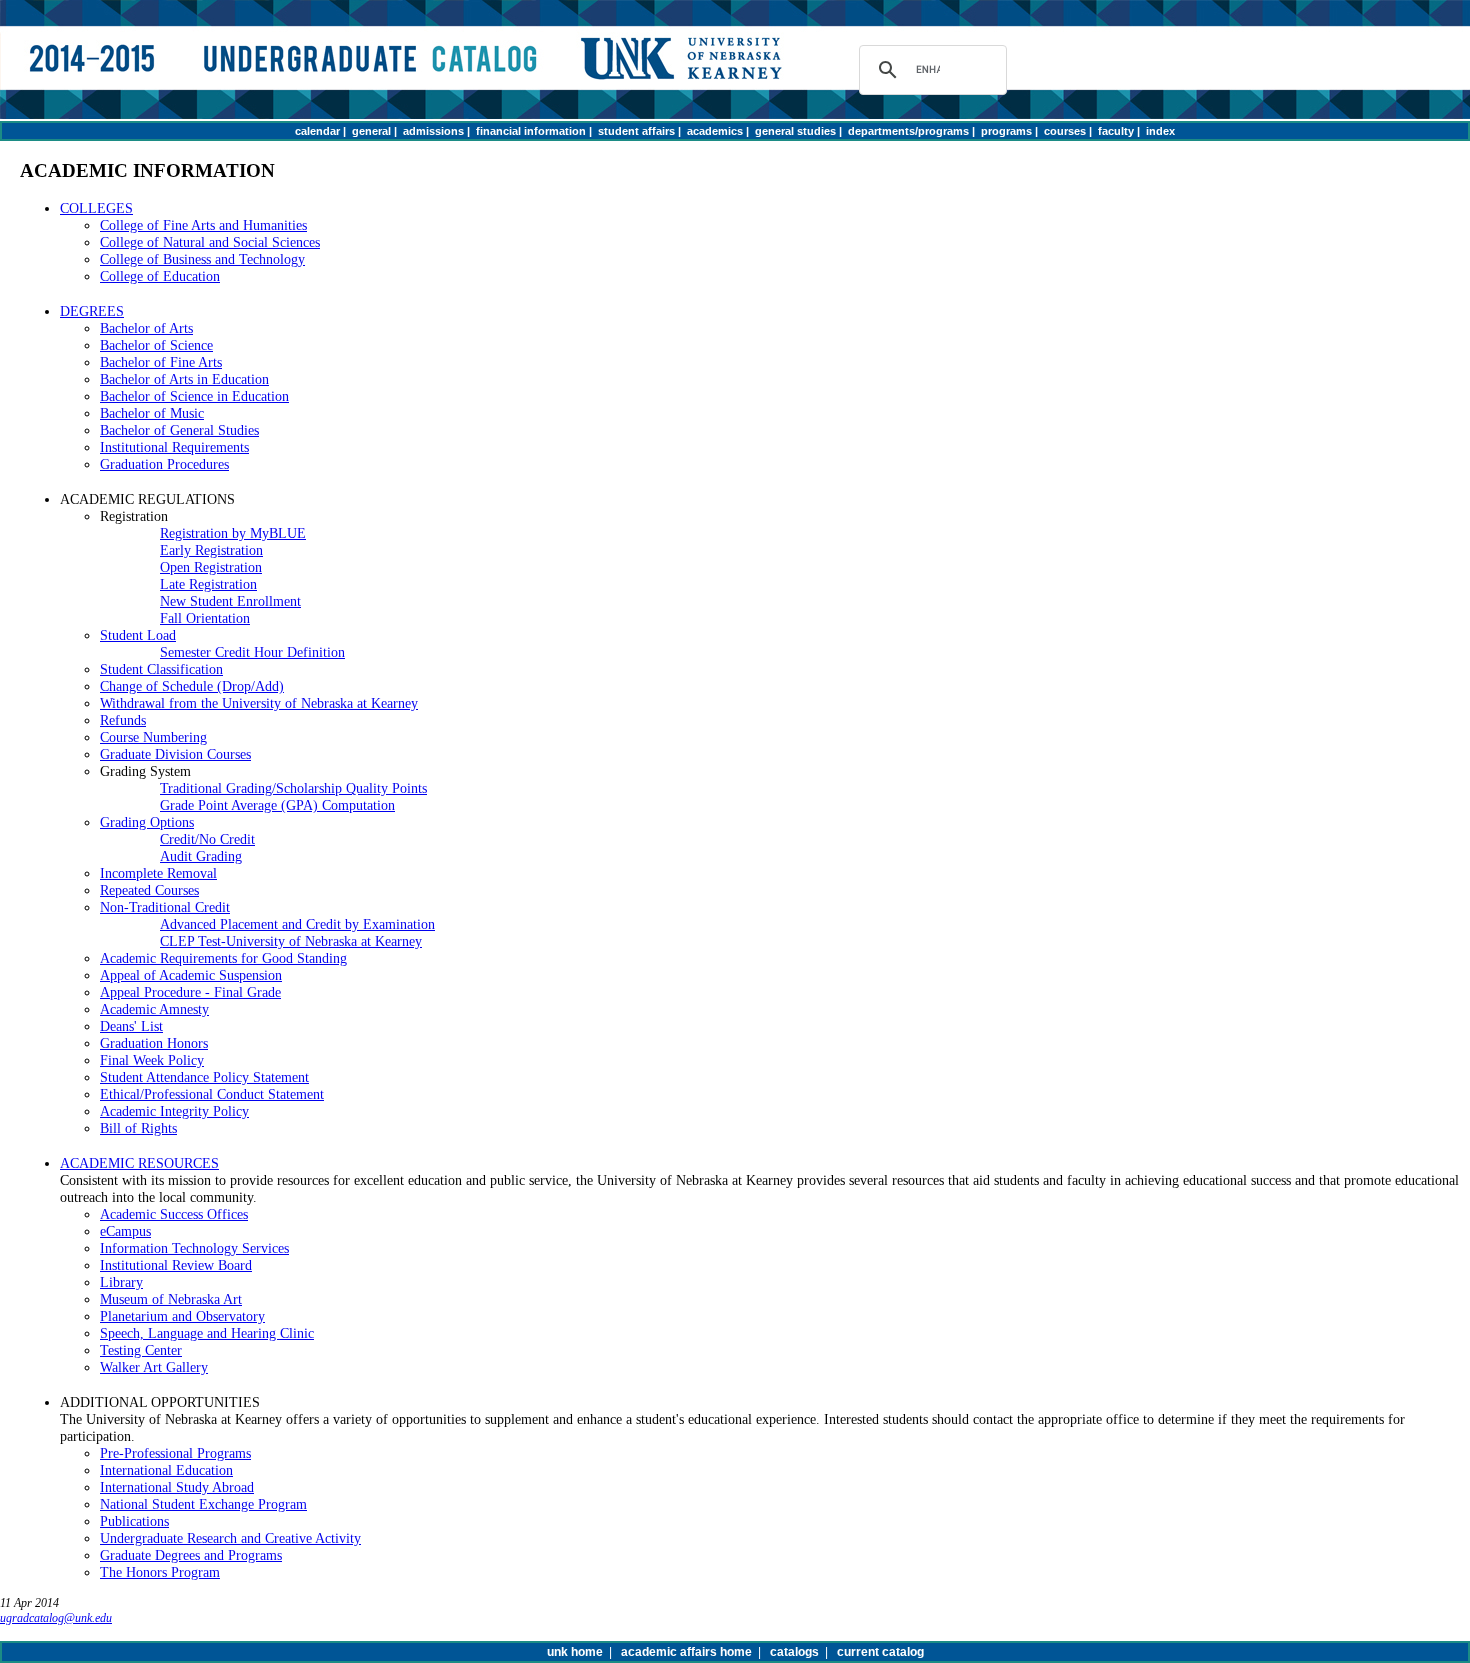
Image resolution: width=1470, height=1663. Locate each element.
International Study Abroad (177, 1487)
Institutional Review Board (176, 1265)
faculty (1116, 131)
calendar (317, 131)
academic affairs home (686, 1652)
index (1160, 131)
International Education (166, 1470)
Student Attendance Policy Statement (204, 1077)
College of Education (160, 276)
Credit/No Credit (207, 839)
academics (715, 131)
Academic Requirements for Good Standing (223, 958)
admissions (433, 131)
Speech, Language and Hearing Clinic (207, 1333)
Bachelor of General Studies (179, 430)
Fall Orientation (205, 618)
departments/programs (908, 131)
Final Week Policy (152, 1060)
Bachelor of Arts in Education (184, 379)
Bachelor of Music (152, 413)
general (371, 131)
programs (1006, 131)
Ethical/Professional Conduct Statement (212, 1094)
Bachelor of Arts (146, 328)
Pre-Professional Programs (175, 1453)
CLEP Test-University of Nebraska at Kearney (291, 941)
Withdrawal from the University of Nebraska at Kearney (259, 703)
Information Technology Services (194, 1248)
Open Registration (211, 567)
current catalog (880, 1652)
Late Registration (208, 584)
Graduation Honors (154, 1043)
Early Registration (211, 550)
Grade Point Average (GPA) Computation (277, 805)
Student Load (138, 635)
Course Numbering (153, 737)
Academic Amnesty (154, 1009)
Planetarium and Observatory (182, 1316)
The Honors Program (160, 1572)
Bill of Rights (138, 1128)
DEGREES (92, 311)
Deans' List (131, 1026)
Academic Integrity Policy (174, 1111)
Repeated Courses (149, 890)
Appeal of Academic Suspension (191, 975)
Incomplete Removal (158, 873)
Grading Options (147, 822)
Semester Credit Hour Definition (252, 652)
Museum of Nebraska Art (171, 1299)
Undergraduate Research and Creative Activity (230, 1538)
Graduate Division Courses (175, 754)
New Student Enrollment (230, 601)
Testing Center (141, 1350)
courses (1065, 131)
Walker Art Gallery (154, 1367)
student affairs (636, 131)
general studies (795, 131)
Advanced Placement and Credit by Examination (297, 924)
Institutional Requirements (174, 447)
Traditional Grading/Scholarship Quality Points (293, 788)
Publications (134, 1521)
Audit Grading (201, 856)
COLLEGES (96, 208)
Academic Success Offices (174, 1214)
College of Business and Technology (202, 259)
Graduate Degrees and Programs (191, 1555)
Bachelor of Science (156, 345)
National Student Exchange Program (203, 1504)
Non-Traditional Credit (165, 907)
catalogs (794, 1652)
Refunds (123, 720)
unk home (575, 1652)
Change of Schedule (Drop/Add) (192, 686)
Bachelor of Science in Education (194, 396)
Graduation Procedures (164, 464)
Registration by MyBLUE (233, 533)
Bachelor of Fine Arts (161, 362)
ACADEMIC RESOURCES (139, 1163)
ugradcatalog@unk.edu (56, 1618)
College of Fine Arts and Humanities (203, 225)
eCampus (125, 1231)
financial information (531, 131)
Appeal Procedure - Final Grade (190, 992)
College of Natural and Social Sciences (210, 242)
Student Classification (161, 669)
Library (121, 1282)
